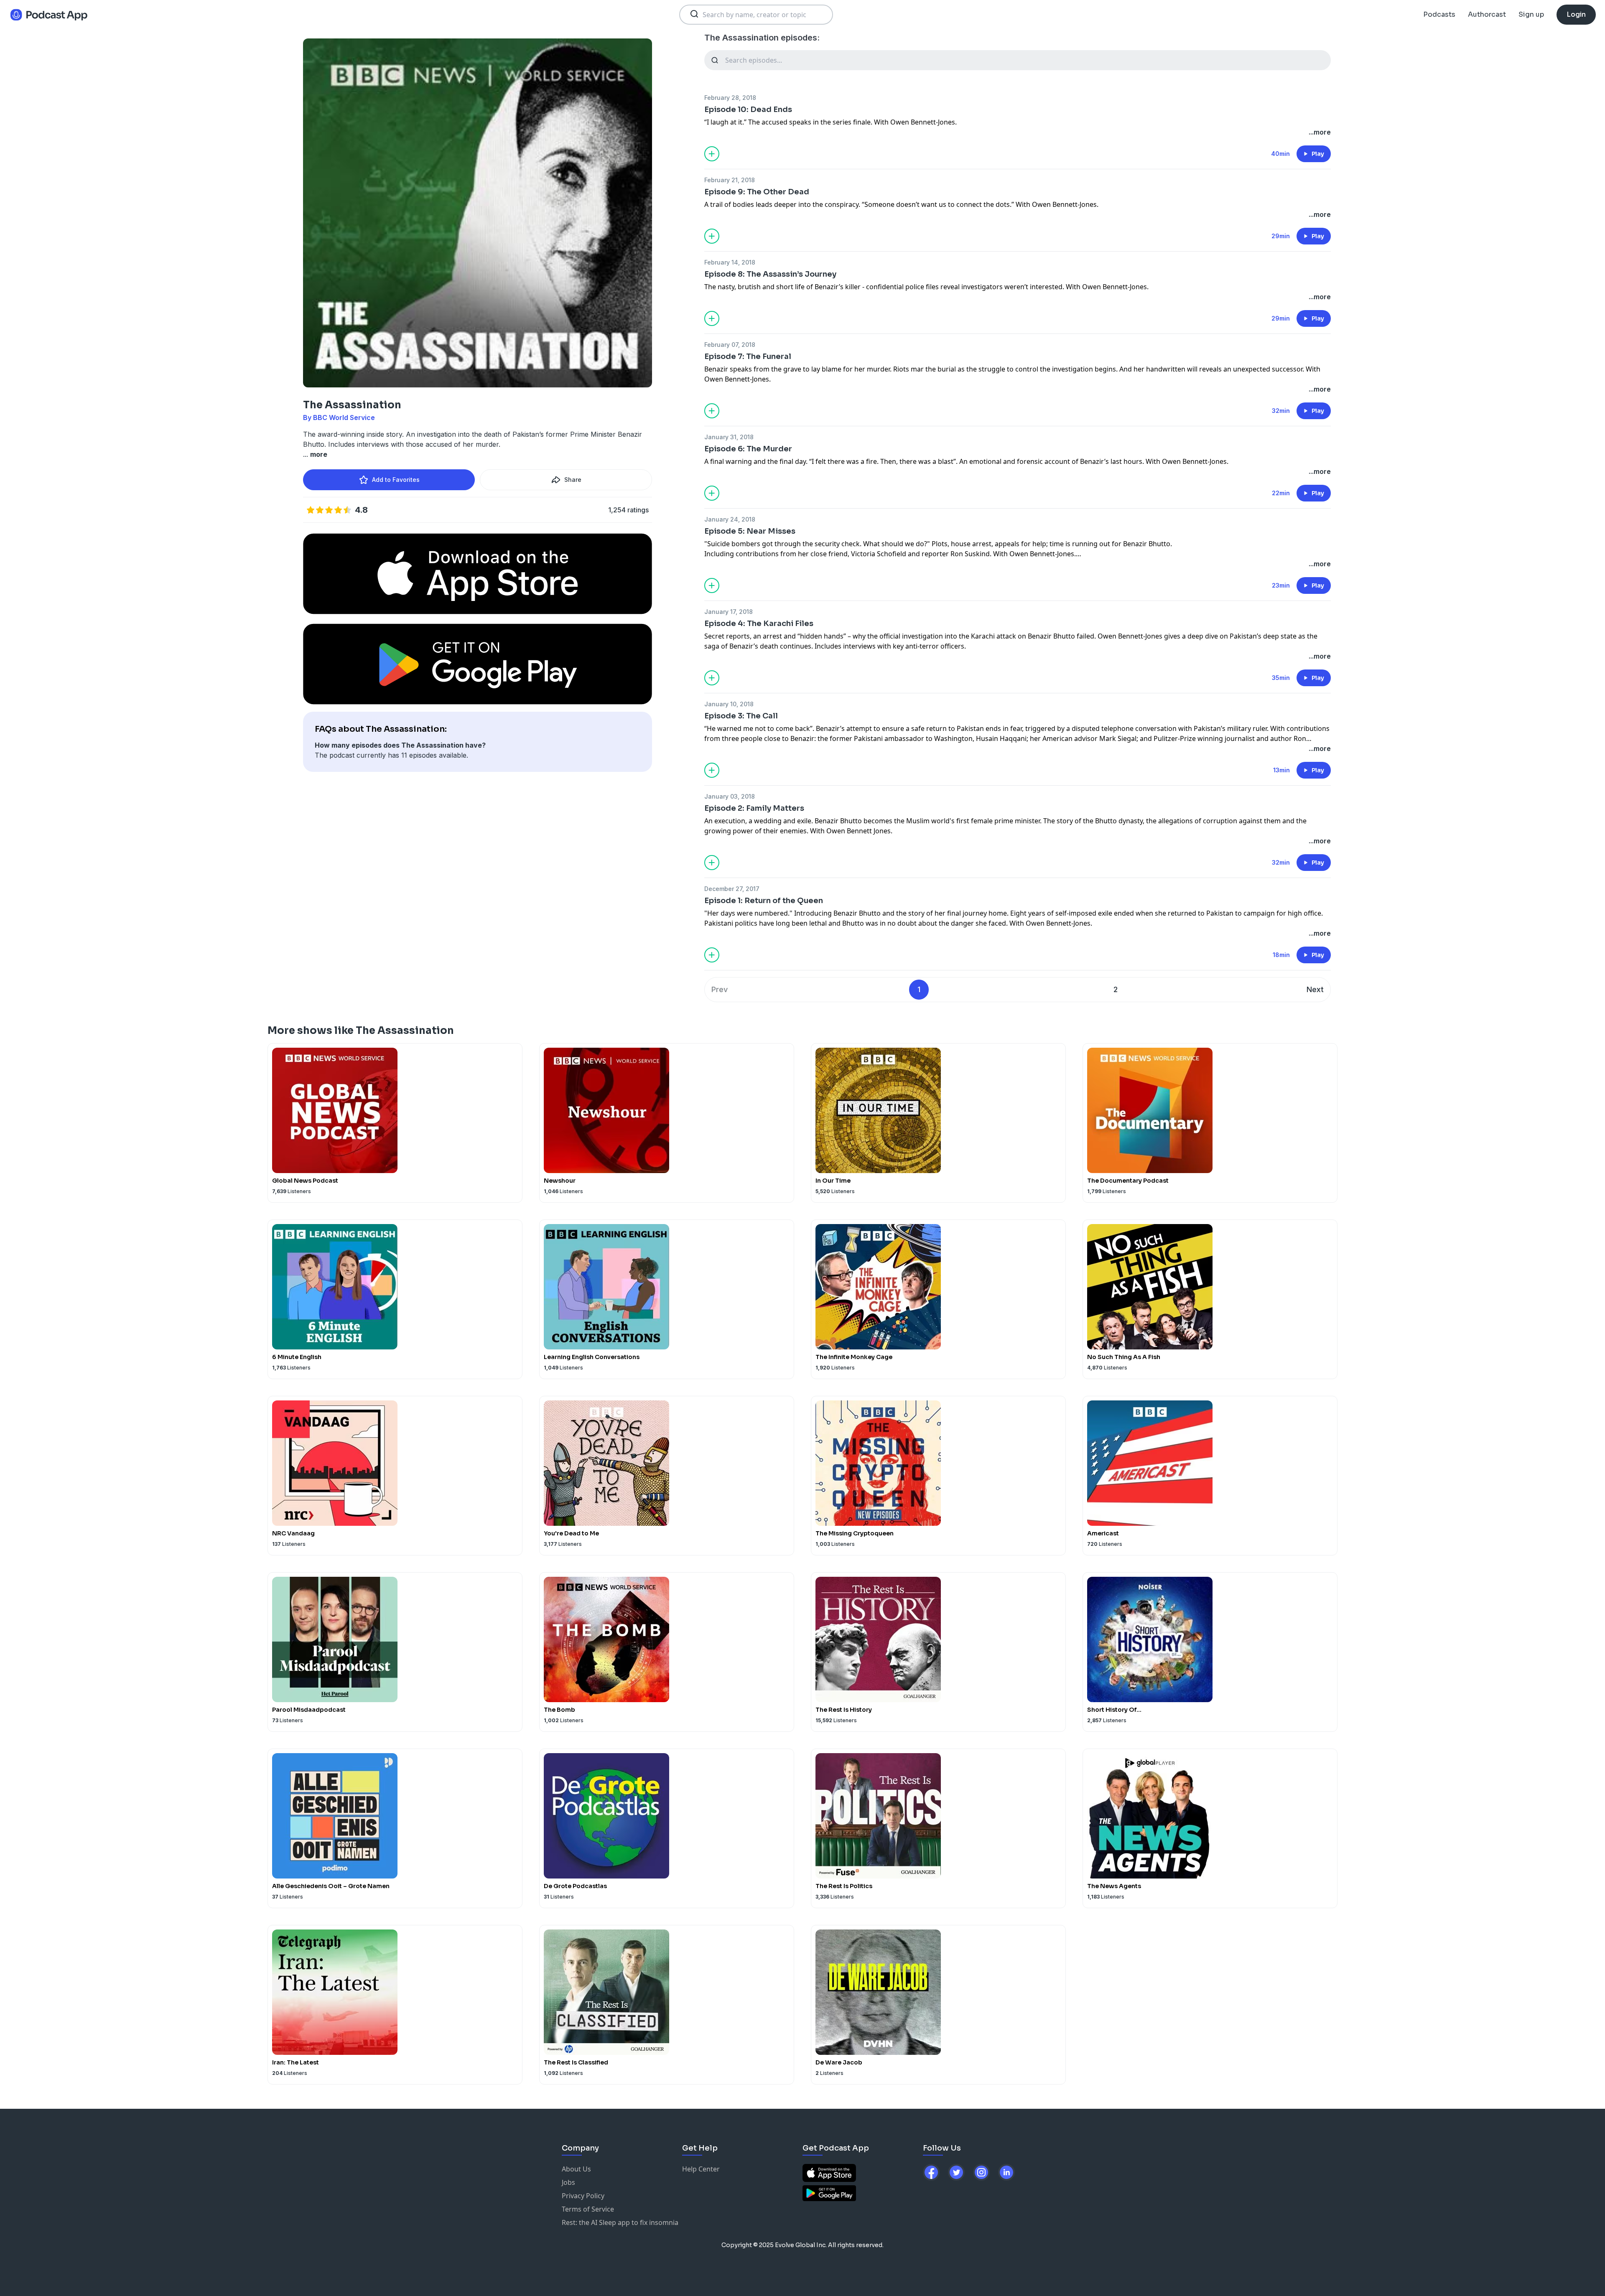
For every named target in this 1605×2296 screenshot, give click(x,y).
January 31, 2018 (729, 437)
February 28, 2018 (730, 98)
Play (1318, 154)
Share (573, 480)
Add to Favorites (396, 480)
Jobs (568, 2182)
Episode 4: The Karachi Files (759, 624)
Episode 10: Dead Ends (748, 109)
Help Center (701, 2169)
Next (1315, 989)
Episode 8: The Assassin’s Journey (770, 274)
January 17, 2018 (729, 612)
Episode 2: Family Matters (754, 808)
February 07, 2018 (730, 345)
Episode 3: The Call (741, 716)
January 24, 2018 (730, 519)
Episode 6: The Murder (748, 449)
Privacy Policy (583, 2196)
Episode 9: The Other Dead (757, 192)
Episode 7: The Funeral (748, 356)
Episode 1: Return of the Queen (764, 901)
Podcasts (1439, 14)
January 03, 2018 (730, 796)
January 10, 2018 (729, 704)
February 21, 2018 (730, 180)
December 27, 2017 (732, 889)
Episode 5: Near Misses (750, 531)
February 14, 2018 (730, 262)
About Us (576, 2169)
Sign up (1531, 14)
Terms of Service (588, 2209)
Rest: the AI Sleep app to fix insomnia (620, 2222)
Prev (720, 989)
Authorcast (1487, 14)
